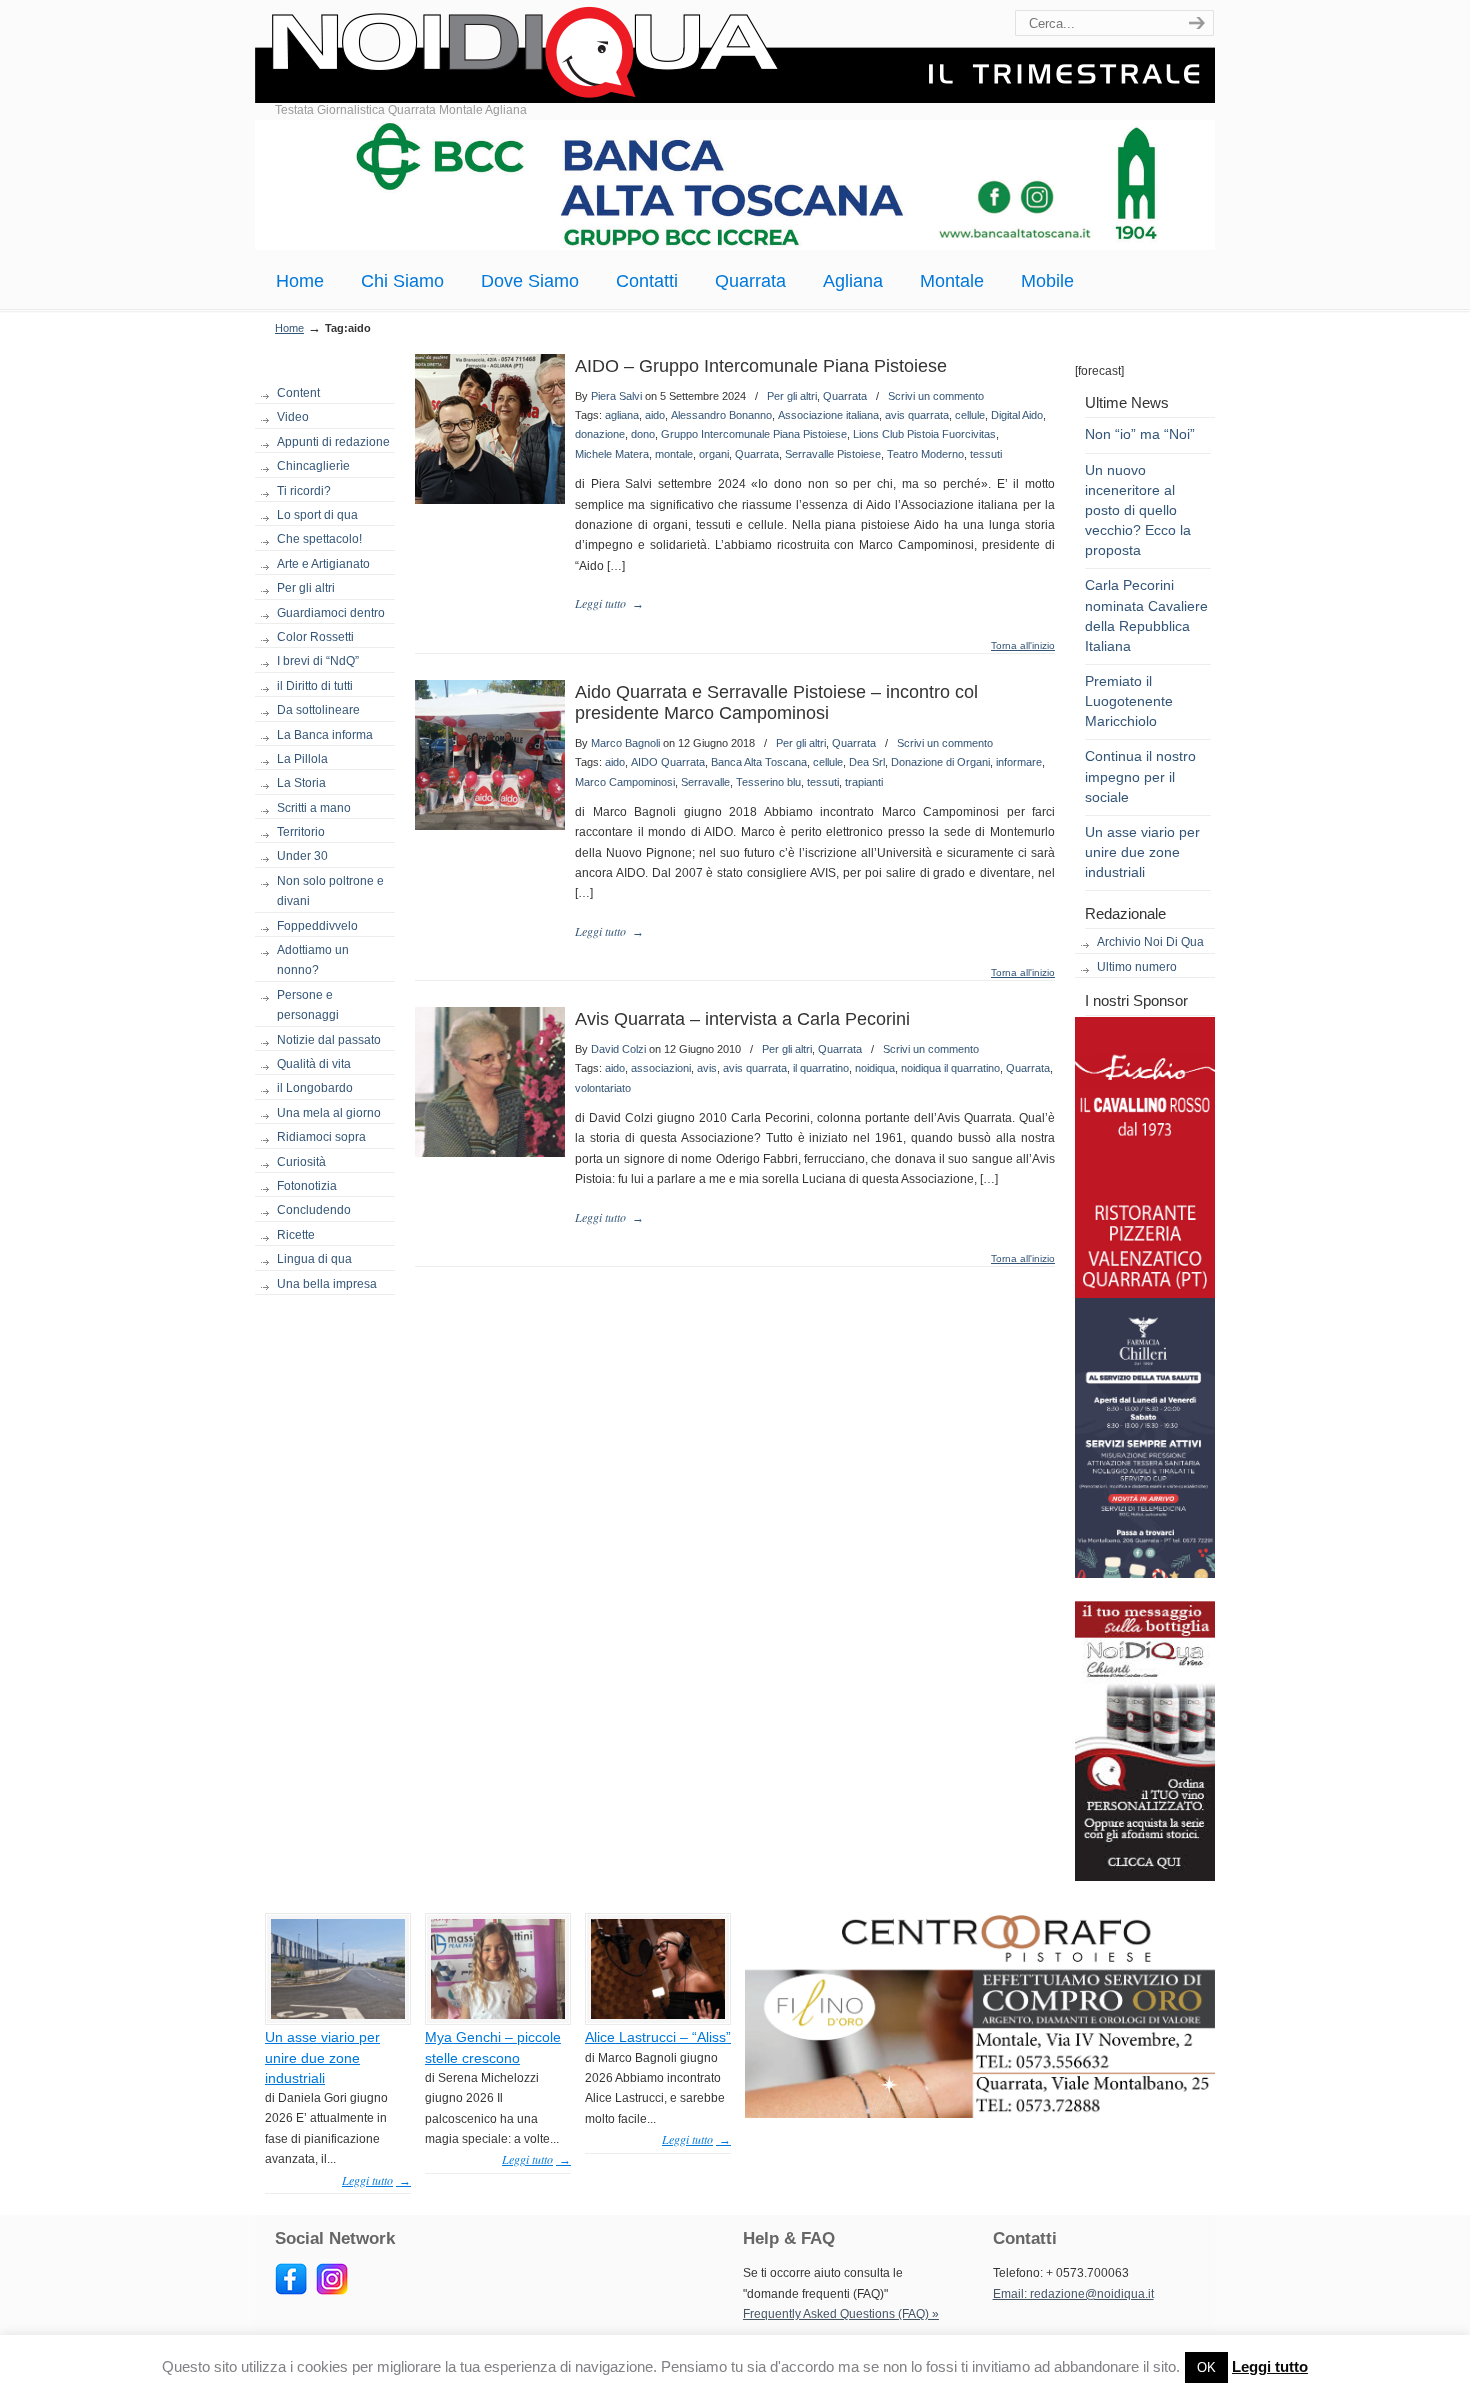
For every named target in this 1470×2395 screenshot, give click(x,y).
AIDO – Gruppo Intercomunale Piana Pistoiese (761, 366)
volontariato (603, 1088)
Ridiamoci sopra (321, 1137)
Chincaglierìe (313, 466)
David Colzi (618, 1049)
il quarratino (821, 1068)
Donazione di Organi (940, 762)
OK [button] (1206, 2367)
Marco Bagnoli (625, 743)
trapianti (864, 782)
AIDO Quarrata (668, 762)
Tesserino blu (768, 782)
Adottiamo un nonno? (313, 960)
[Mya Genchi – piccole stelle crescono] (498, 2015)
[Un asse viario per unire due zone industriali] (338, 2015)
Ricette (296, 1235)
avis (707, 1068)
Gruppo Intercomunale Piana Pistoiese (754, 434)
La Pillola (302, 759)
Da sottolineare (318, 710)
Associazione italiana (828, 415)
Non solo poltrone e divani (330, 891)
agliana (622, 415)
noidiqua (875, 1068)
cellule (970, 415)
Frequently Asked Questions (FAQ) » (841, 2314)
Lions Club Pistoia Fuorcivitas (924, 434)
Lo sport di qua (317, 515)
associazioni (661, 1068)
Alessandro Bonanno (721, 415)
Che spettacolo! (319, 539)
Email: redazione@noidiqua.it (1073, 2294)
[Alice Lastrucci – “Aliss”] (658, 2015)
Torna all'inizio (1023, 646)
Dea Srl (867, 762)
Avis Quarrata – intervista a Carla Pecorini (742, 1019)
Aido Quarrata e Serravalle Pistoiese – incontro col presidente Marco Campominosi (776, 703)
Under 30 (302, 856)
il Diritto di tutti (315, 686)
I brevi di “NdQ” (318, 661)
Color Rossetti (315, 637)
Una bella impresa (327, 1284)
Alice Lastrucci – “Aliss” (658, 2037)
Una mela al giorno (329, 1113)
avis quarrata (917, 415)
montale (674, 454)
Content (298, 393)
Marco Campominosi (625, 782)
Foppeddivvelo (317, 926)
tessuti (986, 454)
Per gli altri (306, 588)
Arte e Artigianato (323, 564)
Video (293, 417)
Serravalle (705, 782)
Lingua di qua (314, 1259)
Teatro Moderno (925, 454)
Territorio (301, 832)
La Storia (301, 783)
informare (1019, 762)
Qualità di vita (314, 1064)
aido (655, 415)
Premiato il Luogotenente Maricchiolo (1129, 701)
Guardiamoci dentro (331, 613)
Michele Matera (612, 454)
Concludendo (314, 1210)
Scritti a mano (314, 808)
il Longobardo (315, 1088)
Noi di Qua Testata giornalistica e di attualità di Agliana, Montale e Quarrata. (735, 54)
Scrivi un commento (936, 396)
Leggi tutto (1270, 2366)
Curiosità (301, 1162)
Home (289, 328)
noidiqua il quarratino (950, 1068)
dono (643, 434)
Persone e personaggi (308, 1005)
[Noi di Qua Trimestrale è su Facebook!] (291, 2291)
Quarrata (845, 396)
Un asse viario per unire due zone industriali (1142, 852)
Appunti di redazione (333, 442)
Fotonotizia (307, 1186)
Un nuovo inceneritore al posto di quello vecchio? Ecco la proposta (1138, 510)
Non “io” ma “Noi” (1140, 434)
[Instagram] (332, 2291)
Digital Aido (1017, 415)
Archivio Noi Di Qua (1150, 942)
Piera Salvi (616, 396)
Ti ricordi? (304, 491)
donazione (600, 434)
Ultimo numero (1137, 967)
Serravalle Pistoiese (833, 454)
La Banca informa (325, 735)
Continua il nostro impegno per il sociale (1140, 776)
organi (714, 454)
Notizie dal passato (329, 1040)
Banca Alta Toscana (759, 762)
